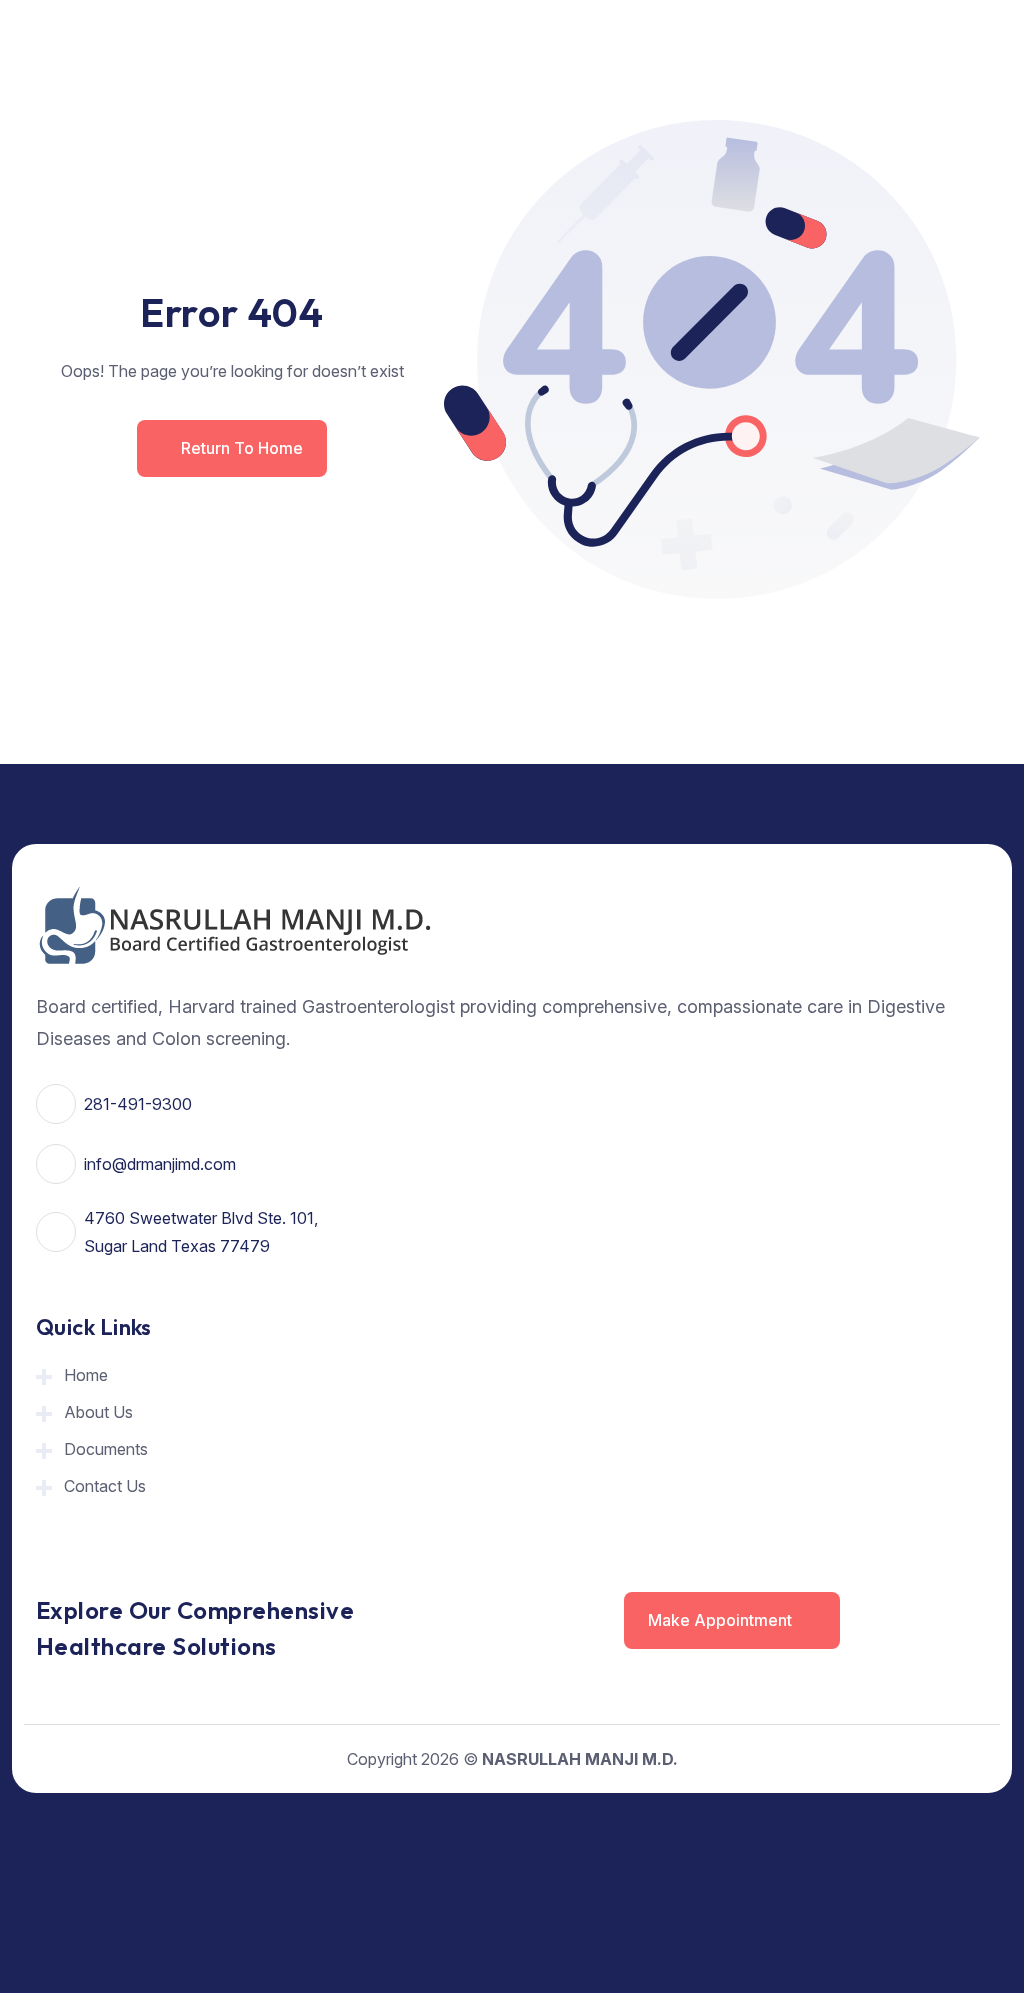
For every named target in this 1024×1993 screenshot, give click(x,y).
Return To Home (242, 448)
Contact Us (105, 1486)
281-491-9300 (138, 1104)
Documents (106, 1449)
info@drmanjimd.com (160, 1164)
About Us (98, 1412)
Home (86, 1375)
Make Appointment (722, 1620)
